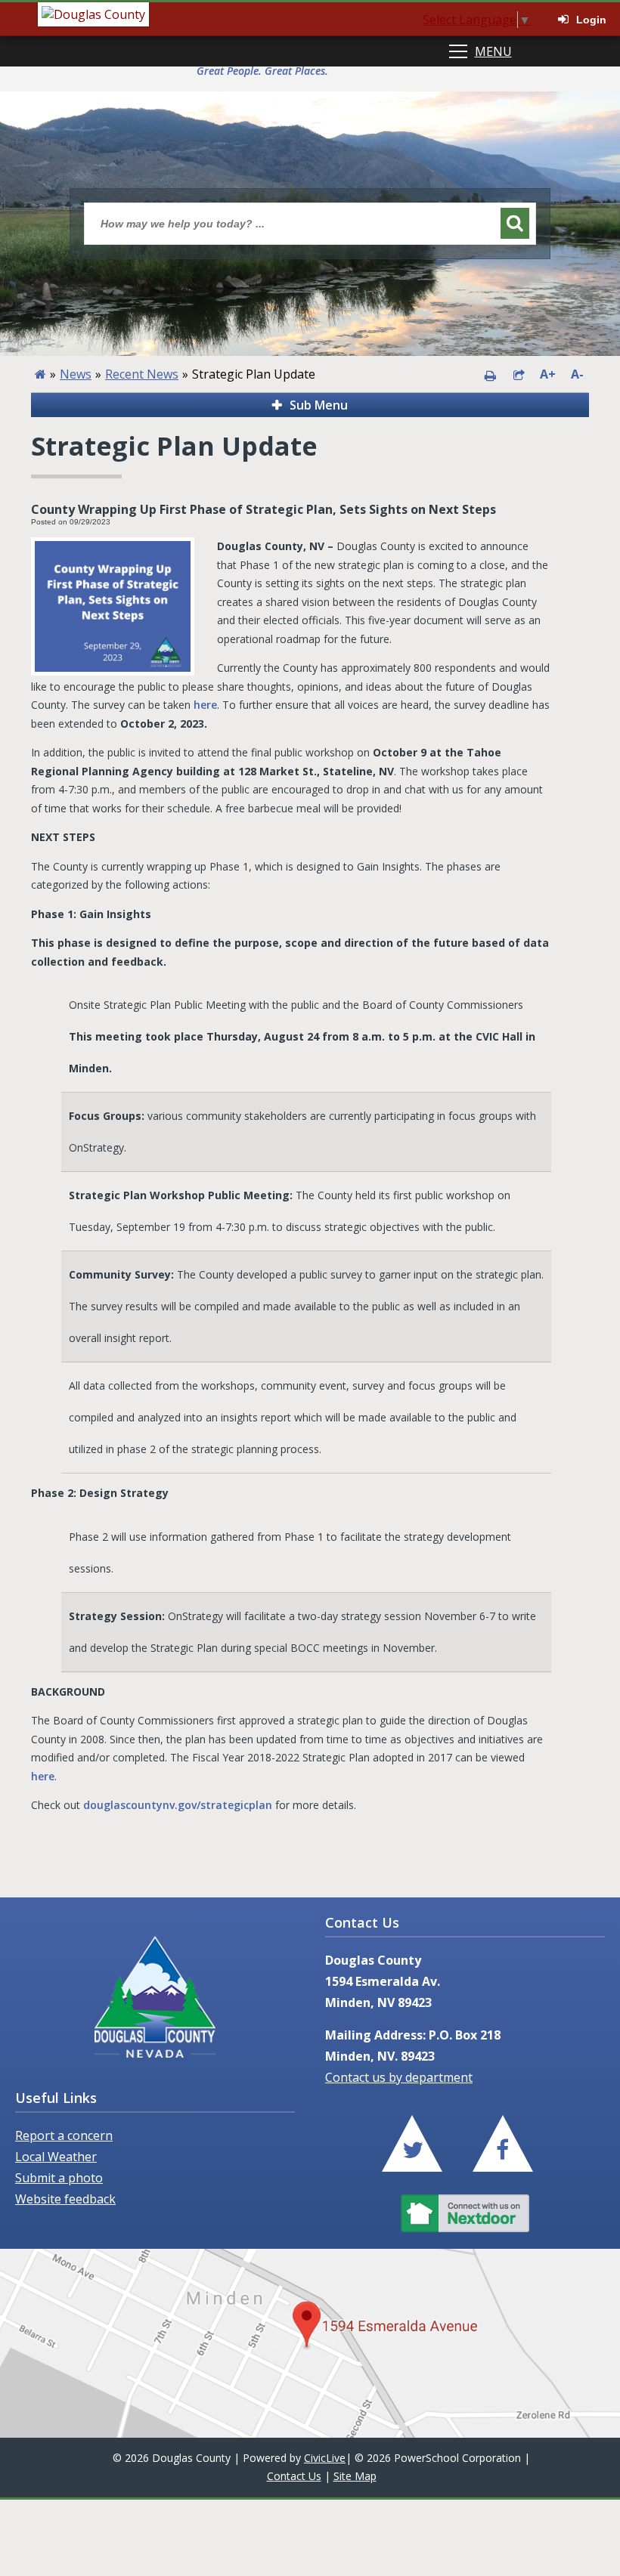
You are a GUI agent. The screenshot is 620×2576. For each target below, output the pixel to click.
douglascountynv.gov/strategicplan (178, 1805)
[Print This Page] (490, 374)
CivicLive (325, 2458)
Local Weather (56, 2157)
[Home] (40, 374)
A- (577, 374)
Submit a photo (59, 2178)
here (205, 705)
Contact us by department (399, 2077)
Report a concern (64, 2135)
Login (591, 20)
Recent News (142, 374)
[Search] (515, 223)
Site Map (355, 2476)
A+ (548, 374)
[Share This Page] (519, 374)
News (76, 374)
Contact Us (294, 2476)
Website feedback (65, 2199)
